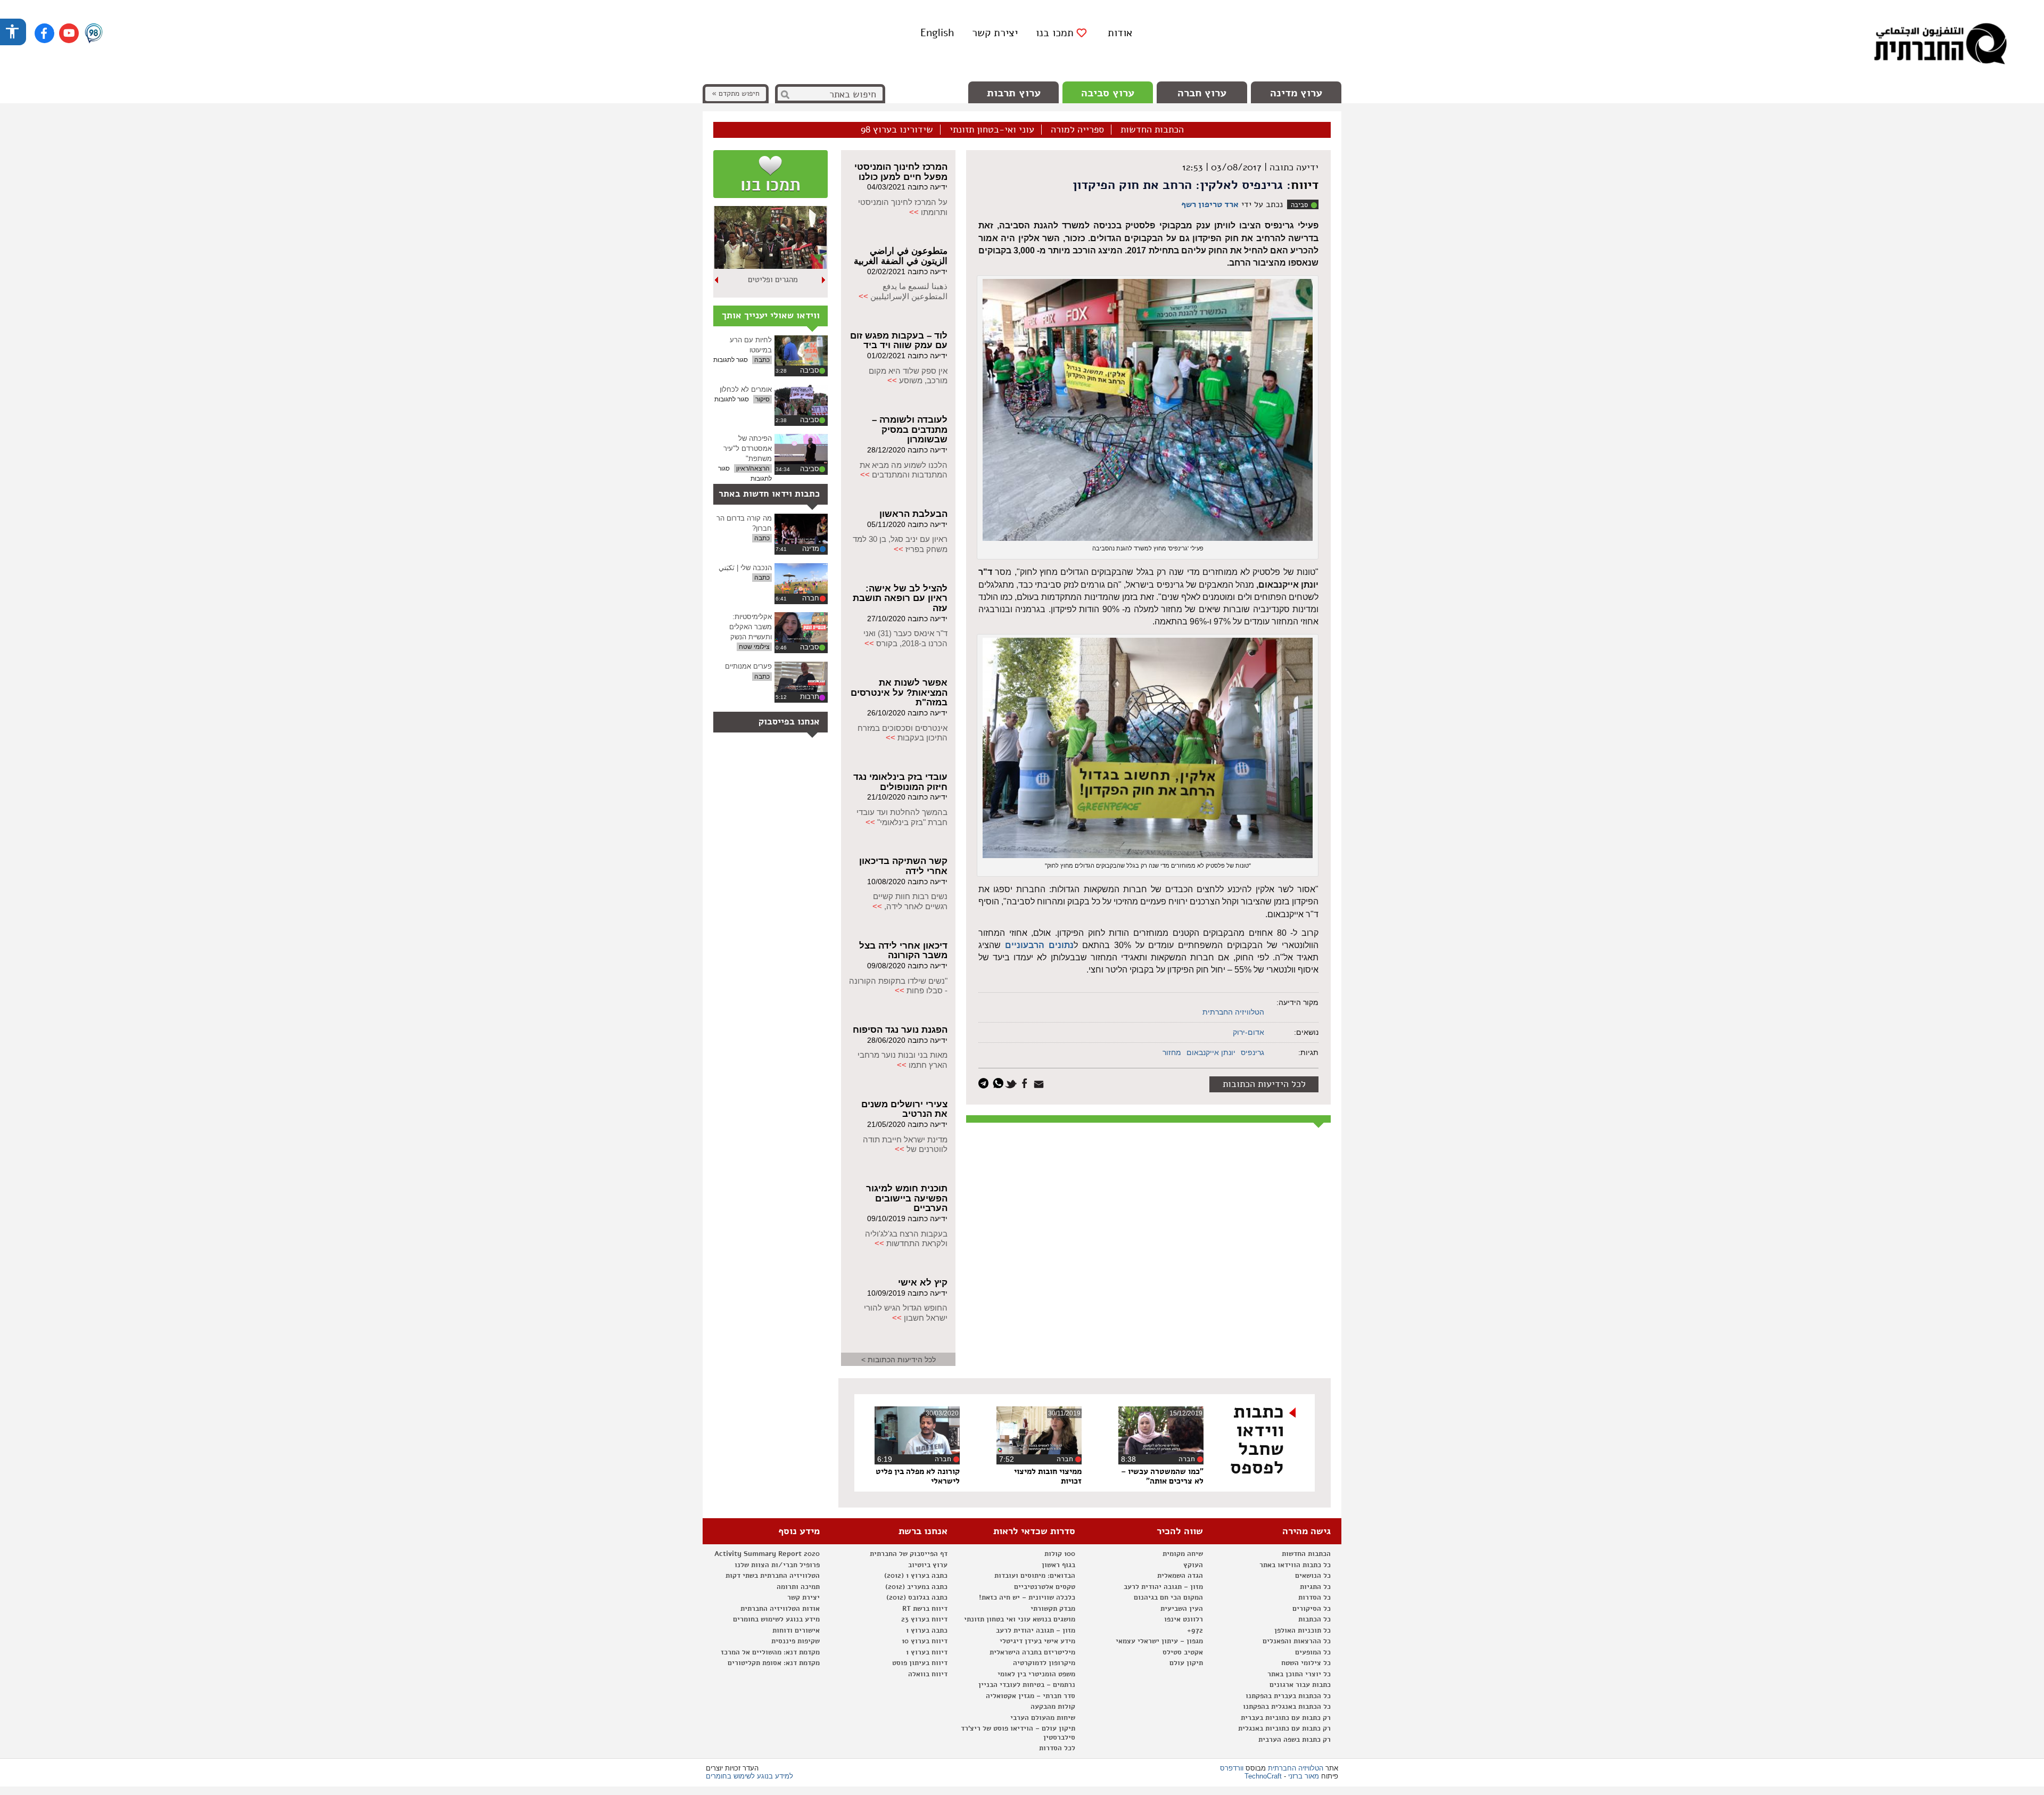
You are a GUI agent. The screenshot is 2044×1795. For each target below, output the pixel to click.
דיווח (1305, 185)
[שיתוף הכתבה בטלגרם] (986, 1082)
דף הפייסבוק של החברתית (909, 1554)
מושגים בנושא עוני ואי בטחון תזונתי (1020, 1619)
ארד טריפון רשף (1210, 204)
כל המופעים (1313, 1652)
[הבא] (717, 280)
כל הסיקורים (1312, 1609)
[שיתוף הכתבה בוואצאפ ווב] (999, 1082)
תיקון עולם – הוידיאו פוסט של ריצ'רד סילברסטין (1018, 1733)
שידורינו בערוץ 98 (897, 130)
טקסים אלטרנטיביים (1045, 1587)
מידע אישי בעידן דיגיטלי (1037, 1641)
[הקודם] (824, 280)
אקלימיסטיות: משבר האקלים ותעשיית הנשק (751, 627)
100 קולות (1060, 1554)
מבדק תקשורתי (1053, 1609)
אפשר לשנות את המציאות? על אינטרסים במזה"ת (899, 693)
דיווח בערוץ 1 (927, 1652)
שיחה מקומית (1183, 1554)
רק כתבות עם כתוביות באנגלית (1284, 1728)
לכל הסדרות (1057, 1748)
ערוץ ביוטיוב (928, 1565)
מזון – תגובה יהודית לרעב (1163, 1587)
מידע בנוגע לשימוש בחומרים (776, 1619)
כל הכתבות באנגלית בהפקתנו (1287, 1707)
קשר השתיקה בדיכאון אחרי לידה (903, 866)
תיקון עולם (1186, 1663)
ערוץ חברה (1202, 93)
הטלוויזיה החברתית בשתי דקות (773, 1576)
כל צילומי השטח (1306, 1663)
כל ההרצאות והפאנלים (1297, 1641)
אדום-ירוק (1248, 1032)
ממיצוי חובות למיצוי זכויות (1048, 1476)
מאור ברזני (1304, 1776)
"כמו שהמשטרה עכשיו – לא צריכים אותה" (1162, 1476)
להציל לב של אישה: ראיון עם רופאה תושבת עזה (900, 598)
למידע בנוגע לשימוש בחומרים (749, 1776)
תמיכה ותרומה (798, 1587)
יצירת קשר (995, 33)
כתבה (762, 360)
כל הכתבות (1314, 1619)
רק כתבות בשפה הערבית (1295, 1740)
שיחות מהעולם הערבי (1043, 1718)
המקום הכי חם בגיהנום (1168, 1598)
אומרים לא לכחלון (746, 389)
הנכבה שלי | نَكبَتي (745, 568)
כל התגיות (1315, 1587)
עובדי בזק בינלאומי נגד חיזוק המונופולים (900, 782)
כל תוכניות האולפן (1303, 1631)
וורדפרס (1232, 1768)
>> (914, 212)
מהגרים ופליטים (773, 279)
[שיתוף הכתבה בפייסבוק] (1026, 1082)
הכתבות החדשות (1152, 130)
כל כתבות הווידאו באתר (1295, 1565)
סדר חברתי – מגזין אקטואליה (1031, 1696)
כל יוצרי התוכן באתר (1299, 1674)
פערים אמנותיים (748, 666)
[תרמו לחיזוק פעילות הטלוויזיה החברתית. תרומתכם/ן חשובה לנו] (770, 174)
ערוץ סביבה (1108, 93)
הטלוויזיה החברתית (1233, 1012)
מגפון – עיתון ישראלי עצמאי (1159, 1641)
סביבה (1299, 205)
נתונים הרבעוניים (1039, 945)
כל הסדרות (1314, 1598)
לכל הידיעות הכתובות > (899, 1360)
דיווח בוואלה (928, 1674)
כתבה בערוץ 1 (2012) (916, 1576)
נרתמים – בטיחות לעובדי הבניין (1027, 1685)
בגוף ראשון (1058, 1565)
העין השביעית (1182, 1609)
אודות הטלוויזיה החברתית (780, 1609)
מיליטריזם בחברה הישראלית (1032, 1652)
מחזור (1172, 1052)
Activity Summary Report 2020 (767, 1554)
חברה (811, 598)
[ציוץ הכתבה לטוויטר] (1013, 1082)
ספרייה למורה (1077, 130)
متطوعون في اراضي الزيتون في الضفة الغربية (901, 256)
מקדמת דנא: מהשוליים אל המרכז (770, 1652)
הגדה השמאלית (1180, 1576)
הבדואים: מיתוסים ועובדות (1035, 1576)
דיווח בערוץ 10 (925, 1641)
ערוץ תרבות (1014, 93)
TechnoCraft (1263, 1776)
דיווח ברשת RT (925, 1609)
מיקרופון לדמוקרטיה (1044, 1663)
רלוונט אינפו (1184, 1619)
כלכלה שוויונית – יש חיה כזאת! (1027, 1598)
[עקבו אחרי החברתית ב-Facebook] (44, 33)
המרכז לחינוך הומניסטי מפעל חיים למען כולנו (901, 172)
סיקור (763, 399)
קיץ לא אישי (923, 1283)
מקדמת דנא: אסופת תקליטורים (774, 1663)
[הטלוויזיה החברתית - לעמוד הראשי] (1940, 45)
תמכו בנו (1055, 33)
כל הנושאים (1313, 1576)
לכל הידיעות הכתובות (1264, 1084)
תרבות (810, 697)
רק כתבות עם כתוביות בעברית (1286, 1718)
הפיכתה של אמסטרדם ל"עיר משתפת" (748, 448)
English (937, 33)
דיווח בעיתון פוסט (920, 1663)
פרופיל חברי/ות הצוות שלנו (777, 1565)
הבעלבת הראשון (913, 514)
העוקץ (1193, 1565)
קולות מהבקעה (1053, 1707)
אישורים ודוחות (796, 1631)
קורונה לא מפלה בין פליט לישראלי (918, 1476)
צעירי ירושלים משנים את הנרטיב (904, 1109)
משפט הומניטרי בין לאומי (1036, 1674)
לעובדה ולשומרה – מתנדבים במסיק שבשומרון (910, 430)
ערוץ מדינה (1296, 93)
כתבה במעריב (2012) (916, 1587)
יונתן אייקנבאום (1211, 1052)
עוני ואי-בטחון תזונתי (992, 130)
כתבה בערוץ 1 (927, 1631)
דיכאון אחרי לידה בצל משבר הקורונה (903, 951)
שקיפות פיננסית (796, 1641)
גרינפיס (1252, 1052)
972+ (1195, 1631)
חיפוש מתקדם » (736, 93)
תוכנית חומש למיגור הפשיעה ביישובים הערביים (907, 1198)
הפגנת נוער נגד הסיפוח (900, 1030)
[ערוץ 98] (94, 34)
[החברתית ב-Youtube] (69, 33)
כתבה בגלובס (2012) (917, 1598)
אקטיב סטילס (1183, 1652)
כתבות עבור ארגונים (1300, 1685)
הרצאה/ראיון (753, 468)
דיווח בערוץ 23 (924, 1619)
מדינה (811, 549)
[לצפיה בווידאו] (801, 351)
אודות (1120, 33)
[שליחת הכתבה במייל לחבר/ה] (1040, 1082)
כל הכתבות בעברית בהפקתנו (1288, 1696)
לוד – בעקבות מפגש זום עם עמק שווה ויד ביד (899, 341)
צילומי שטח (754, 647)
